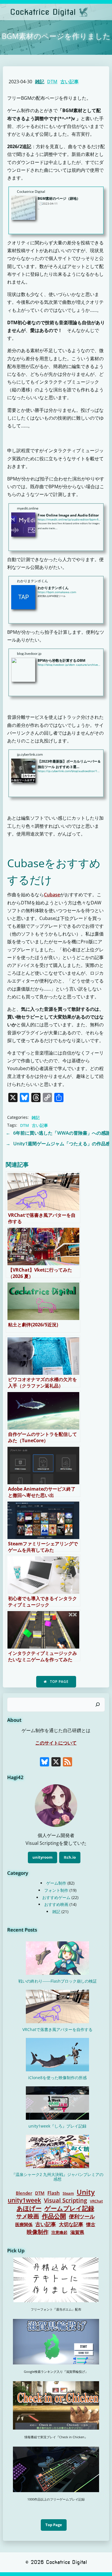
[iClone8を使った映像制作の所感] (57, 2055)
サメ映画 (28, 2216)
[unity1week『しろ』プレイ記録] (57, 2103)
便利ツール (82, 2216)
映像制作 (38, 2232)
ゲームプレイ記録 (69, 2208)
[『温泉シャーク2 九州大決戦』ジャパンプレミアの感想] (57, 2151)
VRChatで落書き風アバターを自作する (57, 2029)
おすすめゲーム (56, 1897)
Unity (86, 2192)
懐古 (91, 2224)
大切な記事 (71, 2225)
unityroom (43, 1857)
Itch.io (70, 1857)
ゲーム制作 (56, 1883)
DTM (52, 82)
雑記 (40, 82)
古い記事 (69, 82)
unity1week (24, 2200)
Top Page (54, 2525)
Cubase (52, 895)
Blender (24, 2193)
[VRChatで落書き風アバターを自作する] (57, 2007)
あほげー (29, 2208)
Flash (54, 2193)
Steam (68, 2193)
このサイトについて (56, 1743)
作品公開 (54, 2216)
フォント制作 (56, 1890)
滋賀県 (77, 2232)
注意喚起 (59, 2232)
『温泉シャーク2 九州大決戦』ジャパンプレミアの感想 (57, 2177)
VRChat (96, 2201)
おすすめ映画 (56, 1904)
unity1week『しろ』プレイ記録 (57, 2126)
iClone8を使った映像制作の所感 (57, 2078)
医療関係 (24, 2225)
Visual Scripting (65, 2200)
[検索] (98, 1705)
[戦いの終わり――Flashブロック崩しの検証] (57, 1958)
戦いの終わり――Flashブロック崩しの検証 (58, 1981)
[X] (56, 1762)
